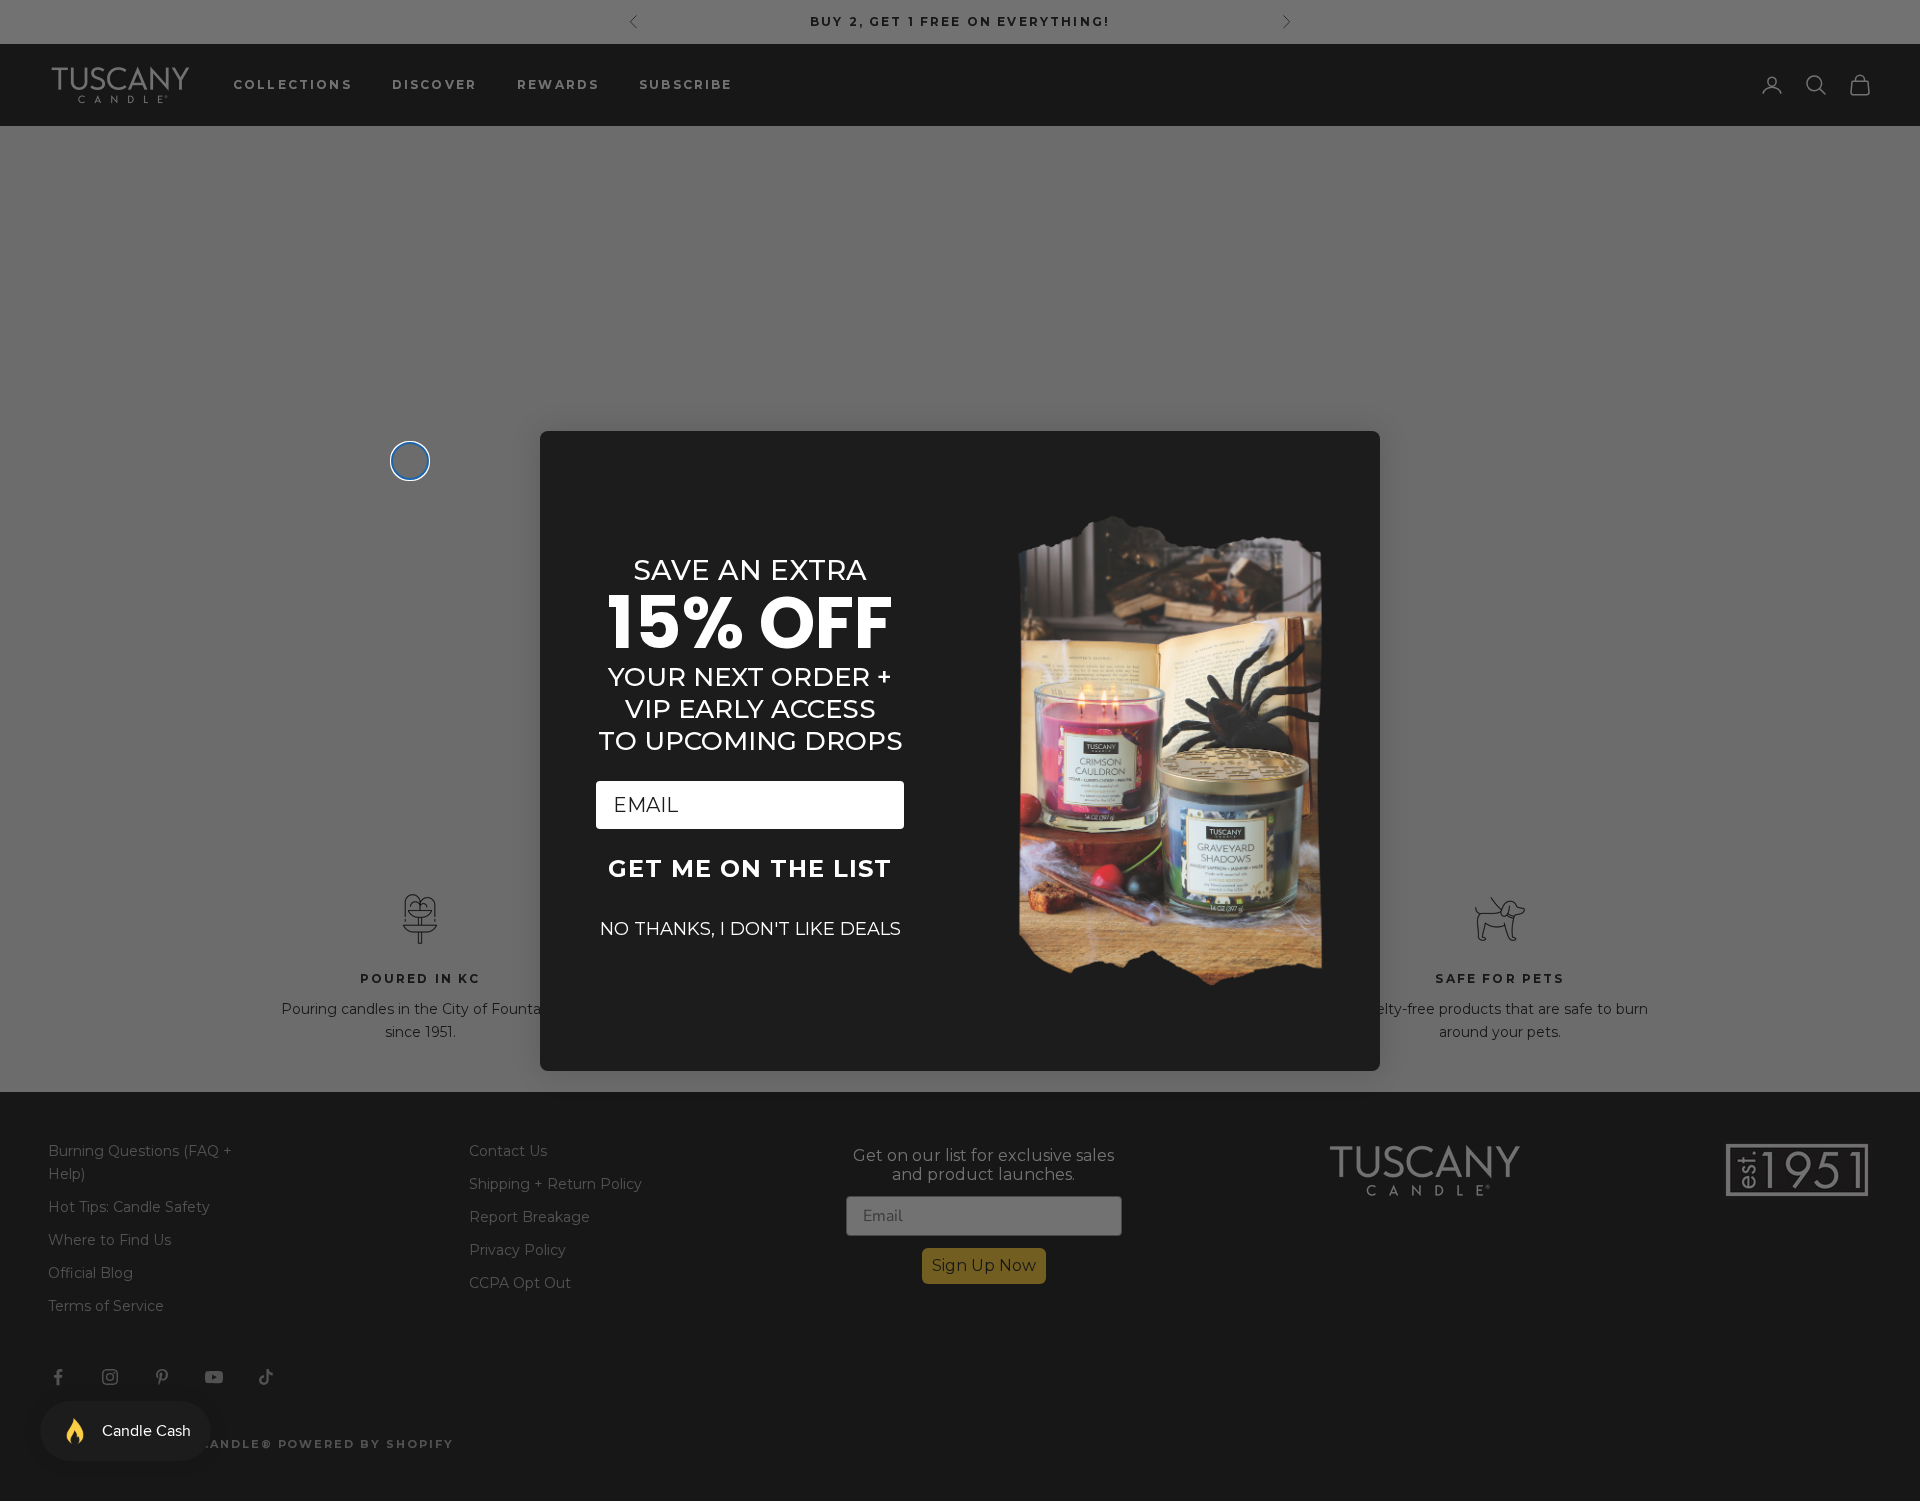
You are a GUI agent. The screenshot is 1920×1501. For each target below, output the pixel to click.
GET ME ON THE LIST (750, 868)
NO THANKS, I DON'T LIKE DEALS (750, 929)
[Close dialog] (410, 461)
